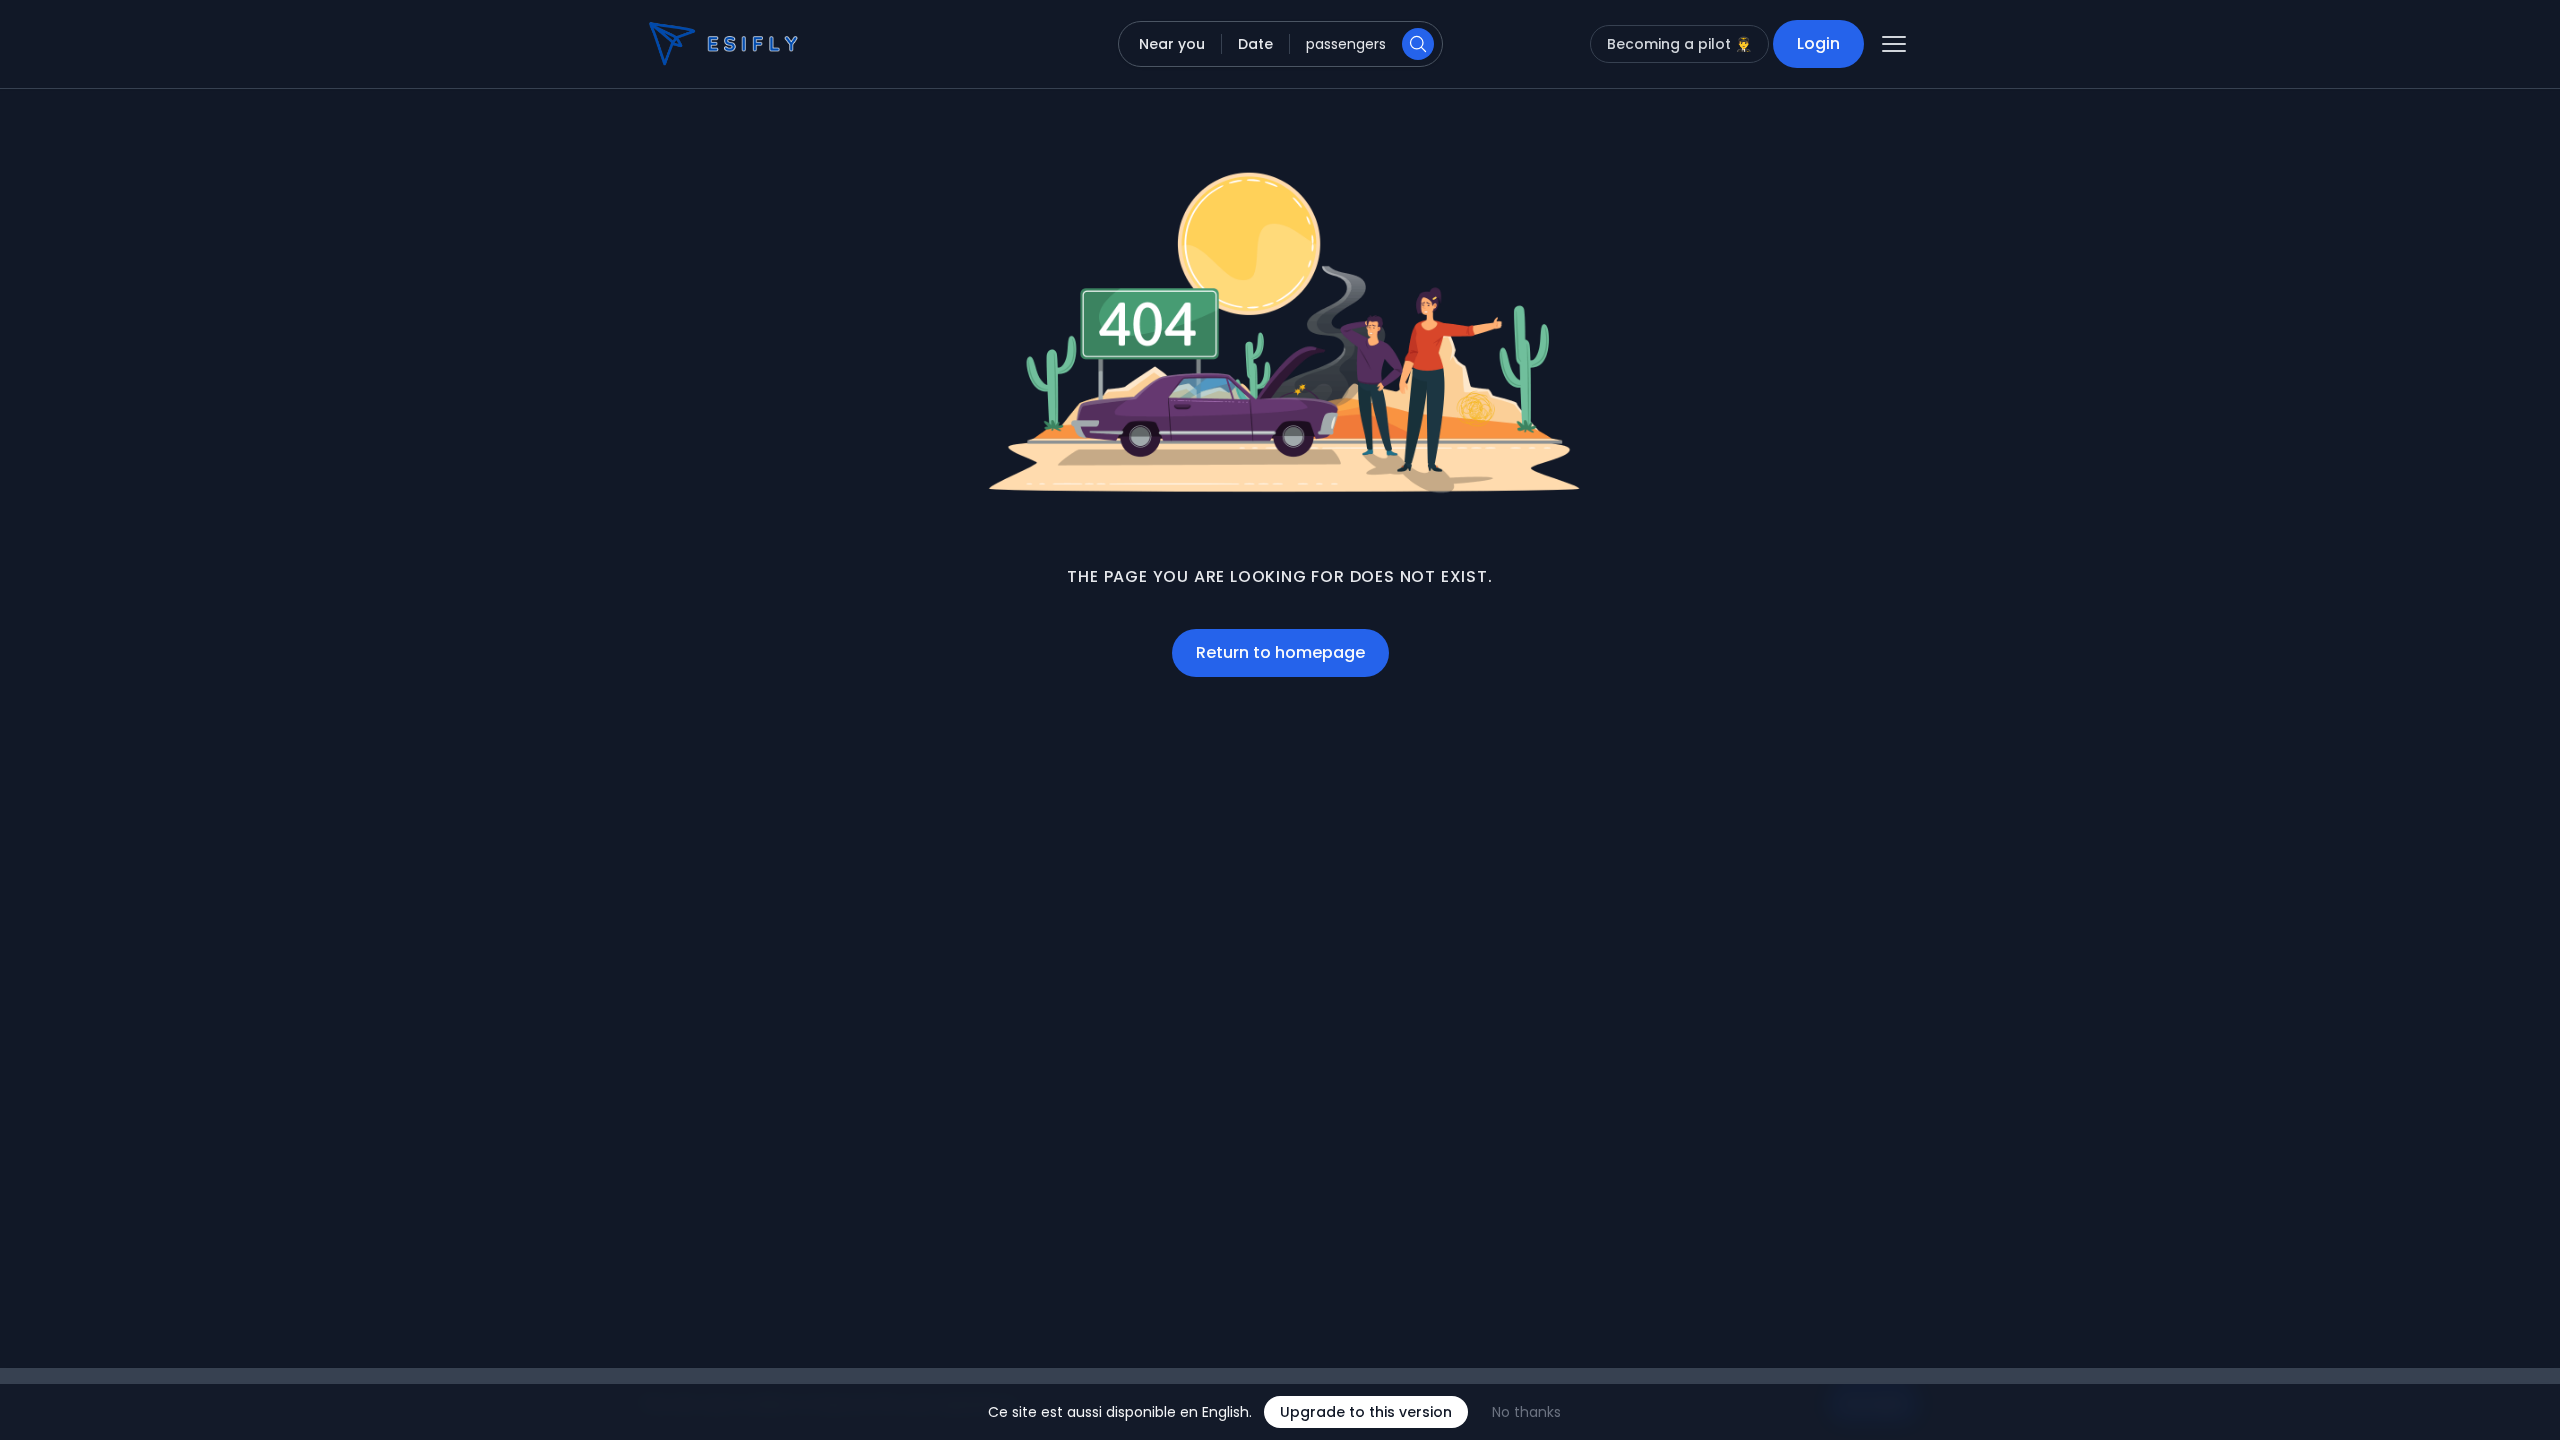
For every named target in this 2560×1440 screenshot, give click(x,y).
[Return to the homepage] (688, 44)
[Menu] (1894, 44)
